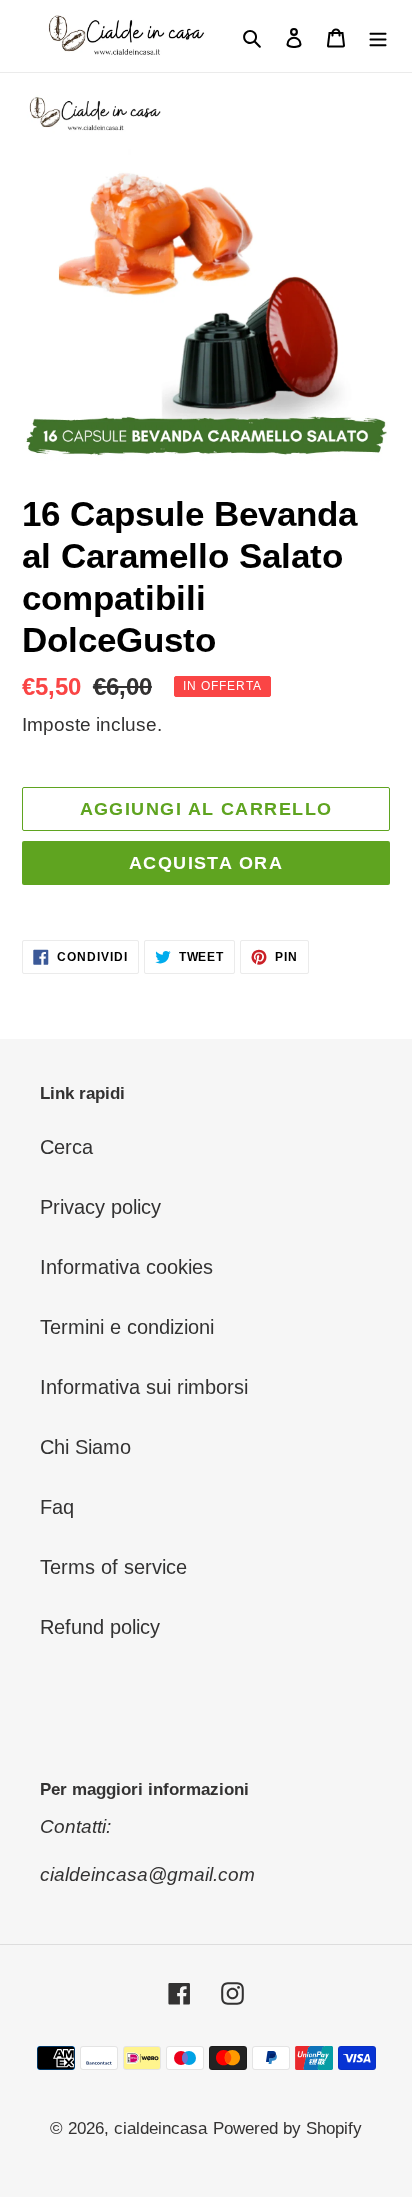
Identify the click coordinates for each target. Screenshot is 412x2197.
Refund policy (100, 1627)
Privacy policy (100, 1207)
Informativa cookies (126, 1267)
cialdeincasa (160, 2128)
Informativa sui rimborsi (144, 1387)
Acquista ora (206, 863)
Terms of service (113, 1567)
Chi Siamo (85, 1447)
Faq (57, 1507)
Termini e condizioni (127, 1327)
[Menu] (378, 36)
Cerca (66, 1147)
